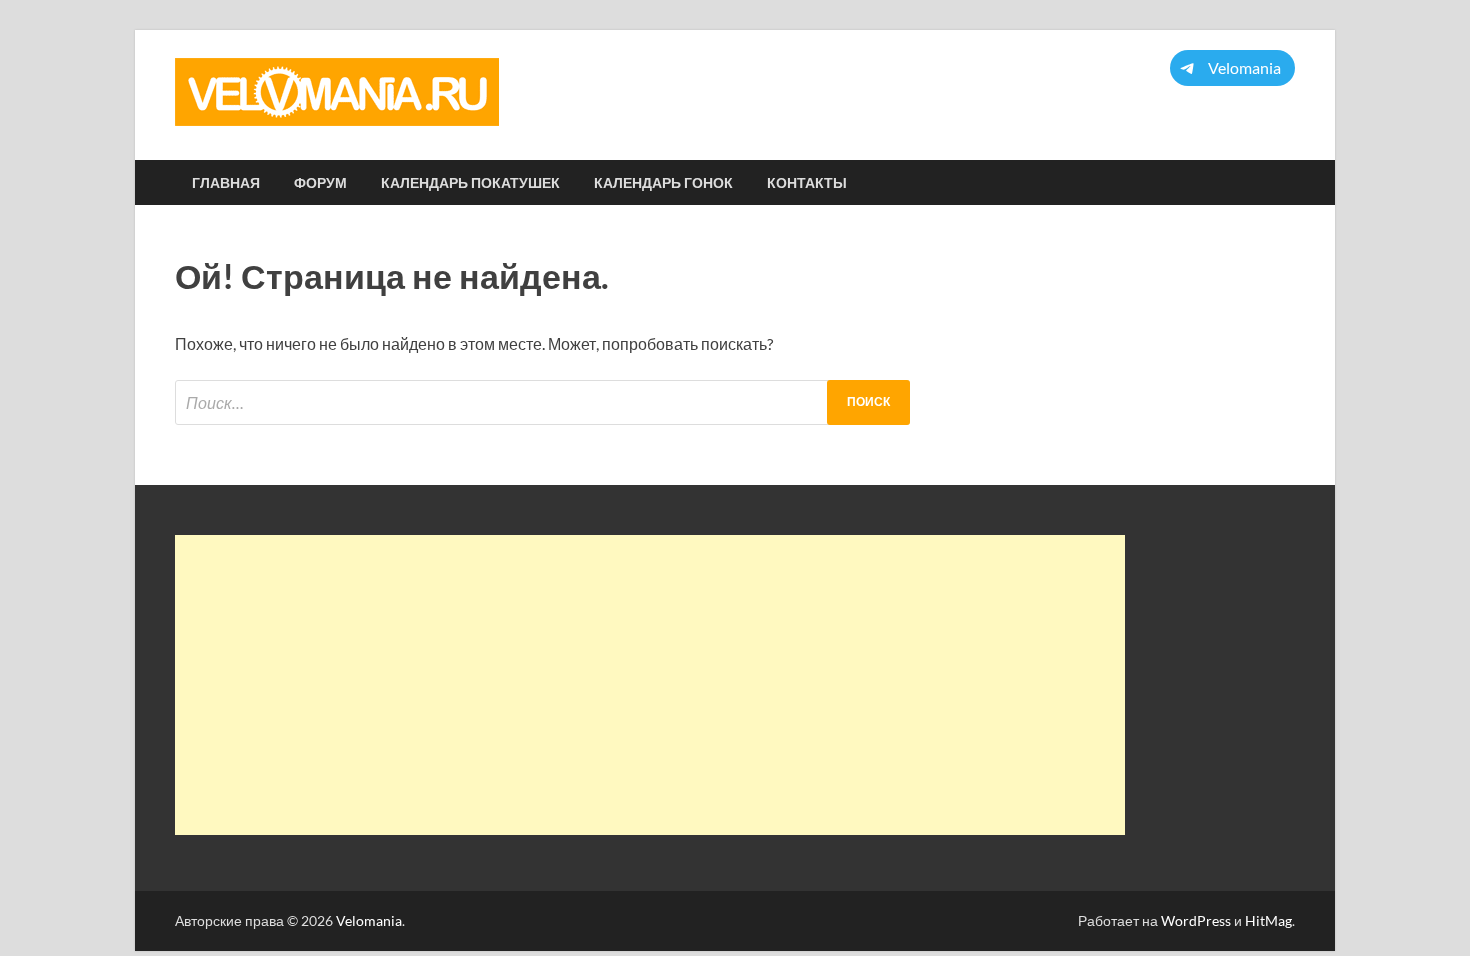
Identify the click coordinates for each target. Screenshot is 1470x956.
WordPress (1196, 920)
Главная (226, 183)
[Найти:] (542, 402)
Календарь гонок (663, 183)
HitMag (1268, 920)
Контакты (807, 183)
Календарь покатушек (470, 183)
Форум (320, 183)
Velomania (369, 920)
